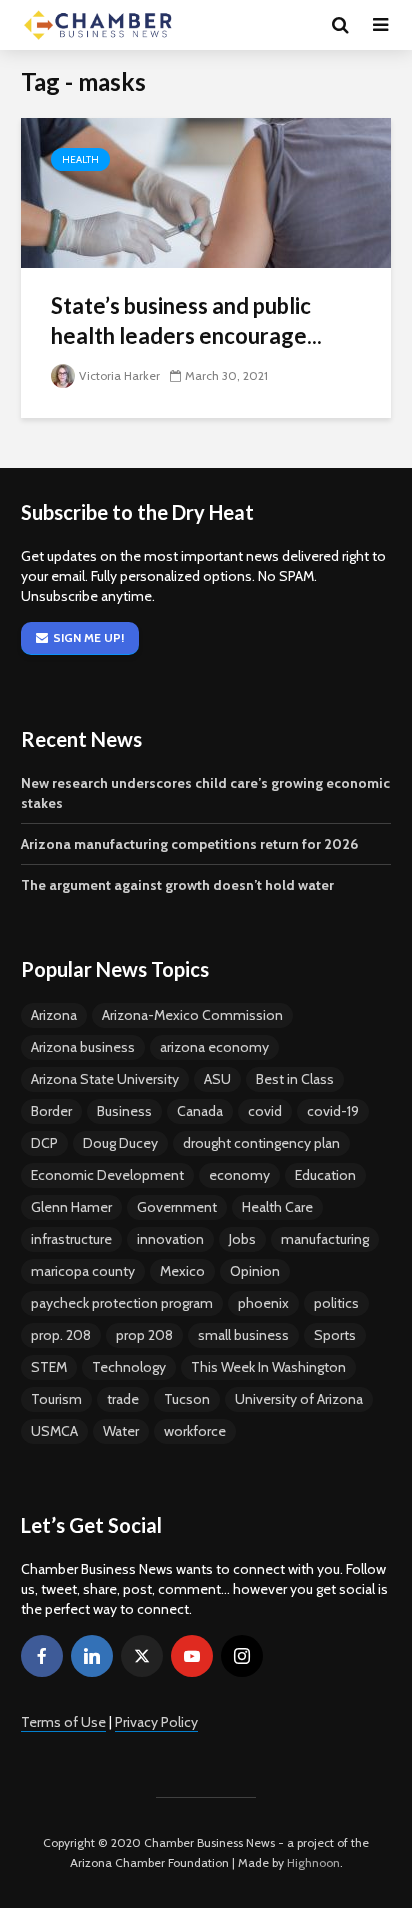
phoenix (263, 1303)
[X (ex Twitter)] (142, 1656)
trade (123, 1399)
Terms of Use (63, 1722)
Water (121, 1431)
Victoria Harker (119, 375)
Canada (200, 1111)
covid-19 (333, 1111)
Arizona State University (105, 1079)
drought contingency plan (261, 1143)
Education (325, 1175)
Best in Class (295, 1079)
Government (177, 1207)
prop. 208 (61, 1335)
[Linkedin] (92, 1656)
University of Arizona (299, 1399)
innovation (170, 1239)
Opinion (255, 1271)
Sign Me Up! (88, 637)
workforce (195, 1431)
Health (80, 159)
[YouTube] (192, 1656)
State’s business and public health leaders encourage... (186, 320)
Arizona (54, 1015)
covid (265, 1111)
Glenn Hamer (71, 1207)
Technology (129, 1367)
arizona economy (214, 1047)
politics (336, 1303)
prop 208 (144, 1335)
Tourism (56, 1399)
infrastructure (71, 1239)
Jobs (242, 1239)
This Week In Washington (268, 1367)
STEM (49, 1367)
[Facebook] (42, 1656)
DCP (44, 1143)
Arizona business (83, 1047)
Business (124, 1111)
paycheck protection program (122, 1303)
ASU (217, 1079)
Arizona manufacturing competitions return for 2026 (189, 844)
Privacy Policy (156, 1722)
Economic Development (107, 1175)
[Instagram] (242, 1656)
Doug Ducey (120, 1143)
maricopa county (83, 1271)
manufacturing (325, 1239)
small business (243, 1335)
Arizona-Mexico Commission (192, 1015)
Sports (335, 1335)
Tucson (187, 1399)
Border (51, 1111)
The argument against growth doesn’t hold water (177, 885)
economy (239, 1175)
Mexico (182, 1271)
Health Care (277, 1207)
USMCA (54, 1431)
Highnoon (313, 1862)
